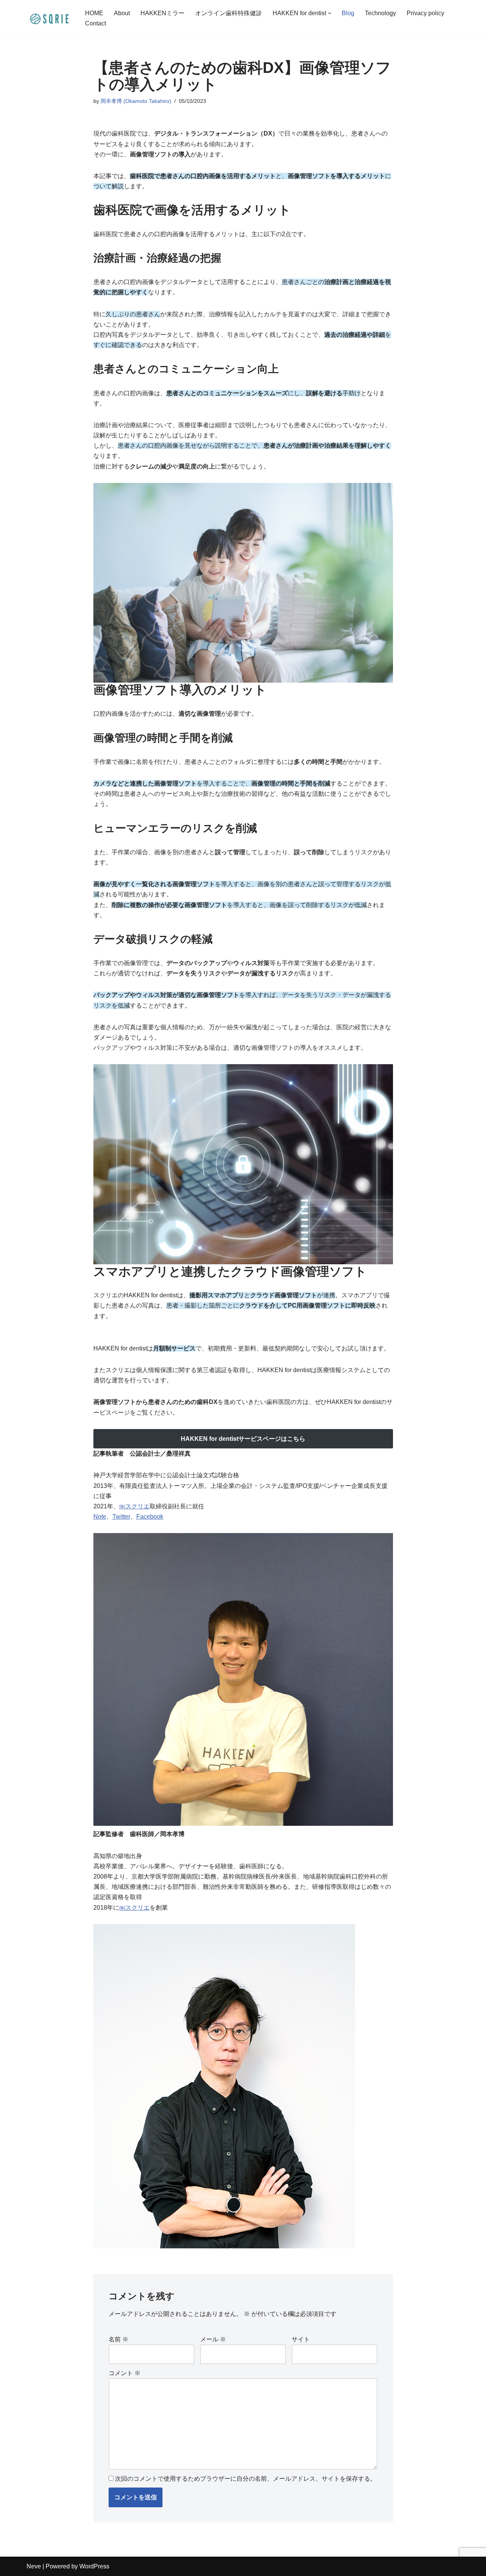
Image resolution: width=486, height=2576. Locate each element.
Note (100, 1517)
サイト (301, 2339)
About (122, 13)
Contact (95, 23)
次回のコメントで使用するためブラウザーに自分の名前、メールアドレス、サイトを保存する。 (246, 2479)
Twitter (121, 1517)
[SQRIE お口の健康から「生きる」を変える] (49, 18)
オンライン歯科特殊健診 (229, 13)
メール (213, 2339)
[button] (330, 13)
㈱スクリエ (134, 1506)
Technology (380, 13)
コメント (125, 2373)
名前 (118, 2339)
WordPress (94, 2566)
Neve (34, 2566)
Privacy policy (425, 13)
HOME (94, 13)
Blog (348, 13)
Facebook (150, 1517)
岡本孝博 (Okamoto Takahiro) (136, 101)
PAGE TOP (469, 2492)
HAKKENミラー (163, 13)
